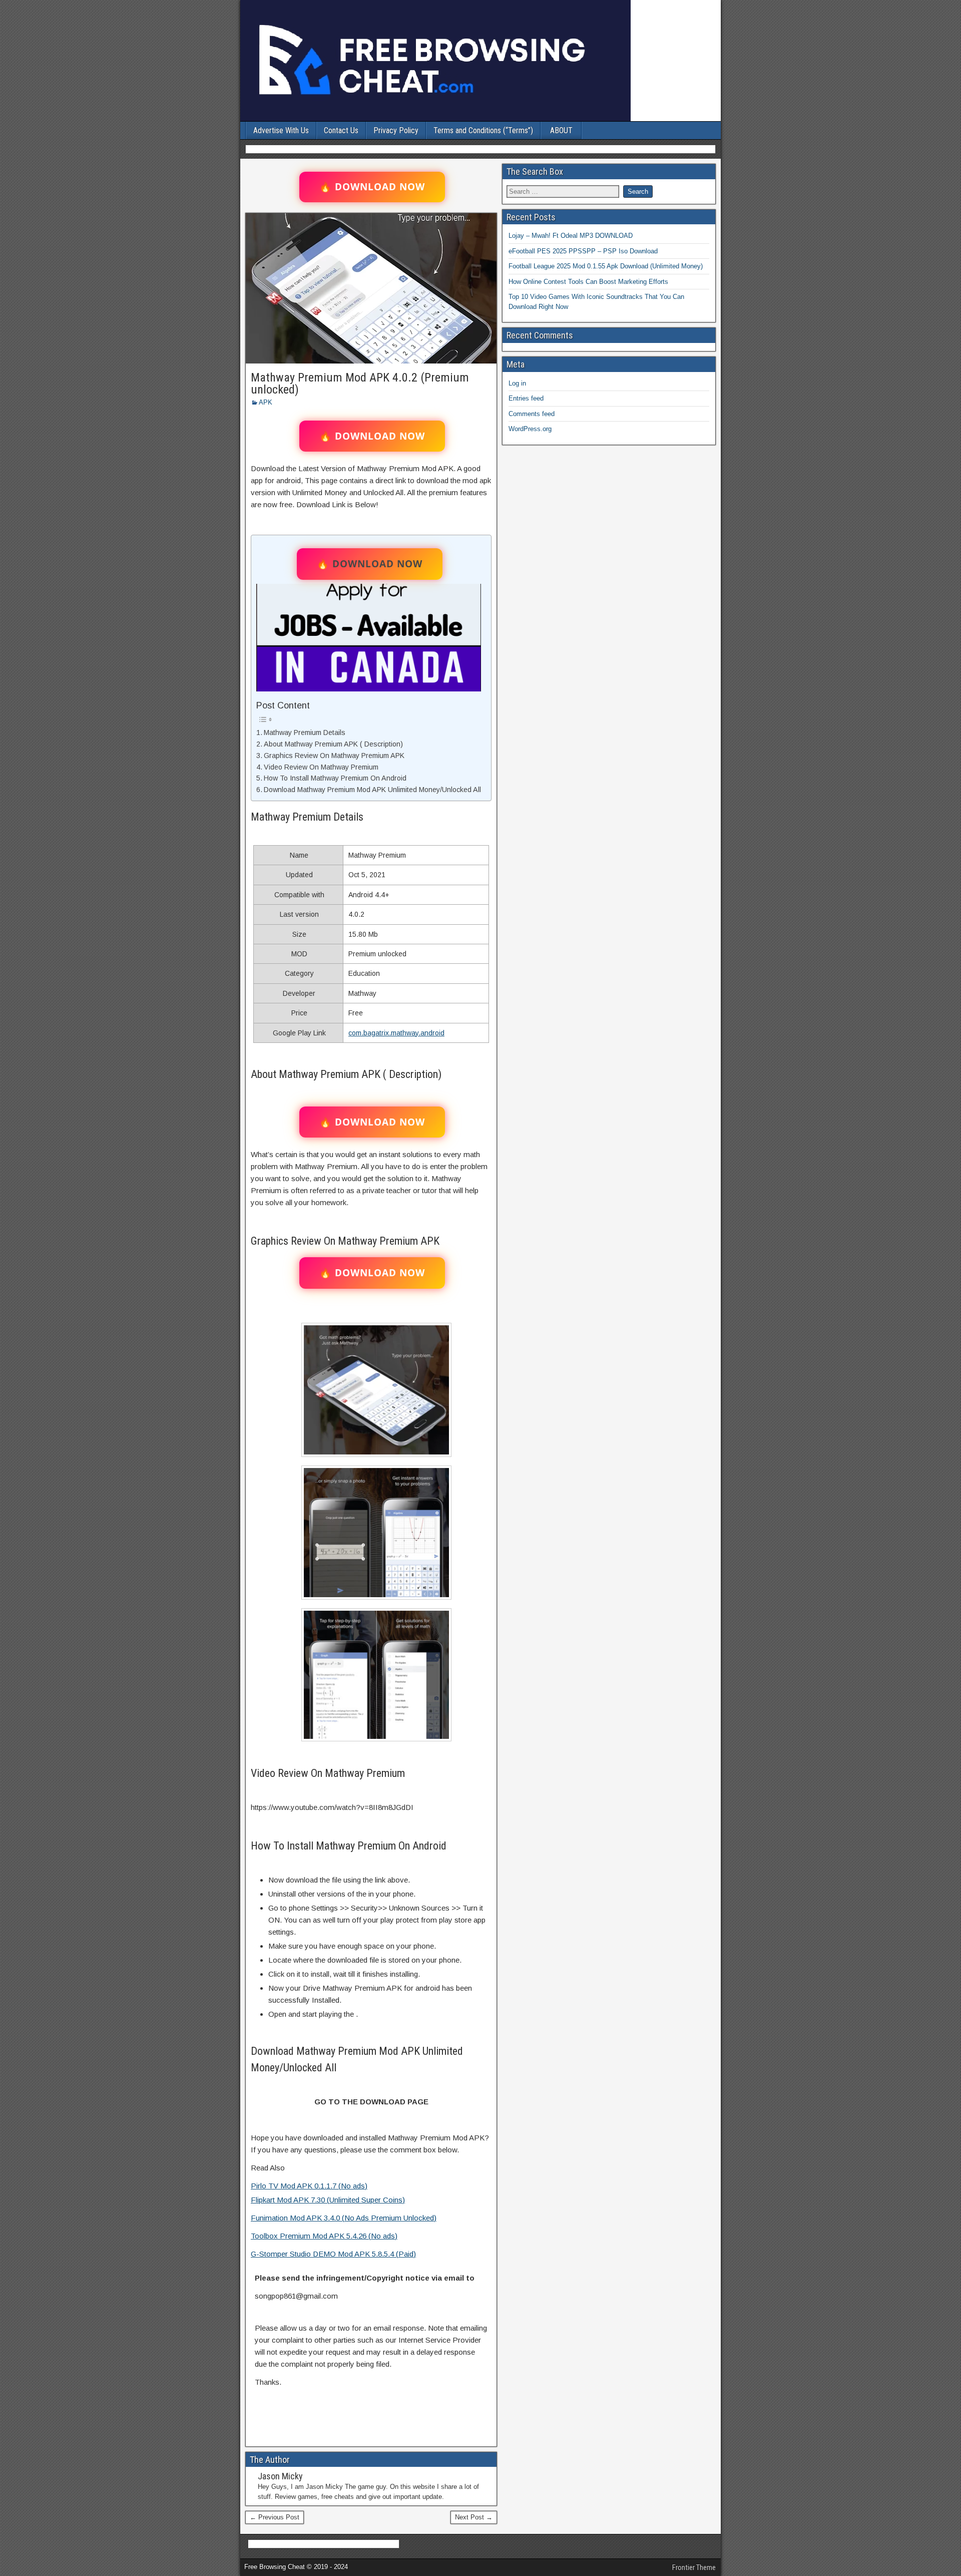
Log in (517, 383)
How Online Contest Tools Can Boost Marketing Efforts (588, 282)
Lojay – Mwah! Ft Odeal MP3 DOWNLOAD (571, 236)
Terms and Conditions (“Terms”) (483, 130)
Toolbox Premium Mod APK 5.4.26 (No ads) (324, 2236)
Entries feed (526, 398)
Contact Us (341, 130)
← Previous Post (275, 2517)
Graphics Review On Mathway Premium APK (334, 756)
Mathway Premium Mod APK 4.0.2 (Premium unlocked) (360, 384)
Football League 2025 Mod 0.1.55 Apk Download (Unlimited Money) (606, 266)
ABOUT (561, 130)
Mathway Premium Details (305, 732)
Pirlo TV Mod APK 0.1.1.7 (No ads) (309, 2186)
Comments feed (532, 414)
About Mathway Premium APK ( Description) (333, 744)
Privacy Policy (396, 130)
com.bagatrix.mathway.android (396, 1033)
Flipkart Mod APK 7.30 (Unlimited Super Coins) (328, 2200)
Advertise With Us (281, 130)
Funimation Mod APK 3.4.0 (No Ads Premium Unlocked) (344, 2218)
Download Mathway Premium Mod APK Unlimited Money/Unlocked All (372, 790)
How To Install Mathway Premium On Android (335, 778)
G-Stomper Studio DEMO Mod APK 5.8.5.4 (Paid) (333, 2254)
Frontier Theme (694, 2567)
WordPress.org (530, 429)
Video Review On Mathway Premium (321, 767)
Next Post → (474, 2517)
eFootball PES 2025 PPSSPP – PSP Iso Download (583, 251)
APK (266, 402)
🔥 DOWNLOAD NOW (372, 187)
